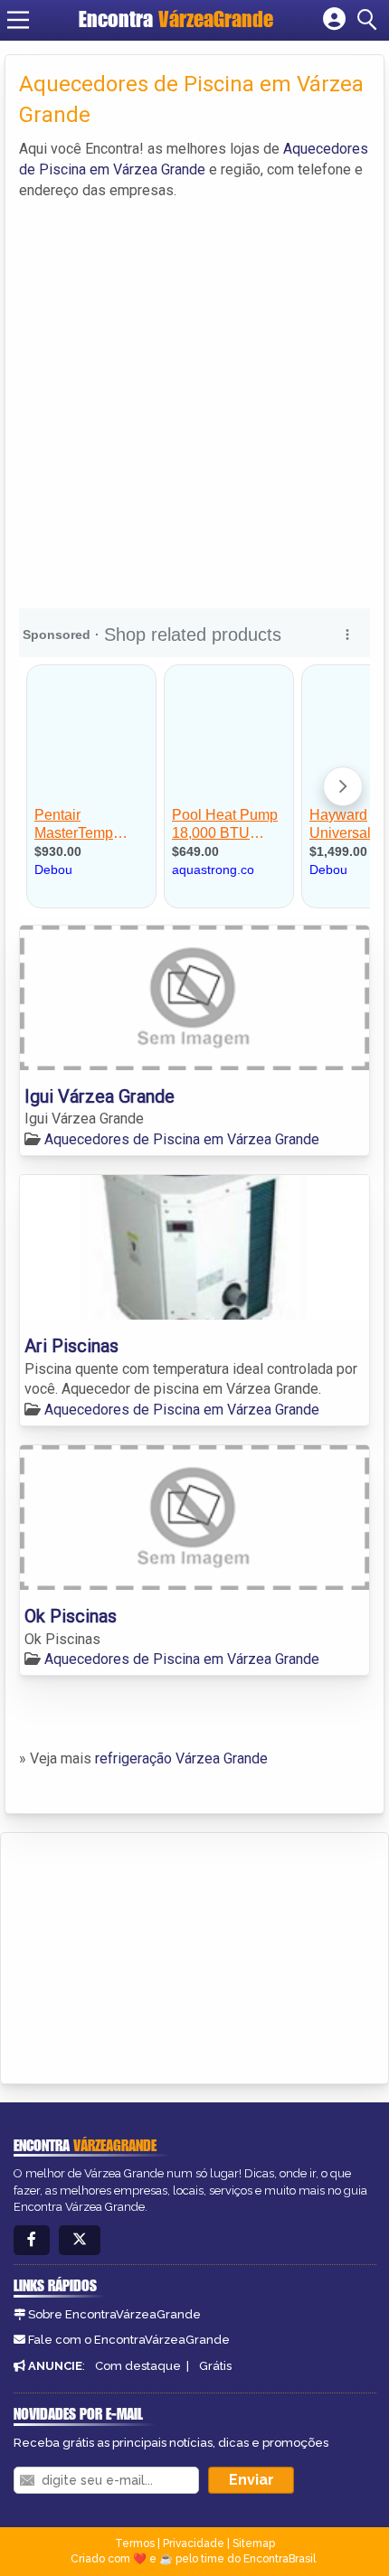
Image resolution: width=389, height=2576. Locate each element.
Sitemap (254, 2543)
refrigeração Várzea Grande (181, 1758)
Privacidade (194, 2543)
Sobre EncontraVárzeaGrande (114, 2314)
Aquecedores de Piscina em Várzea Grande (182, 1139)
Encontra (176, 19)
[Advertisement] (194, 405)
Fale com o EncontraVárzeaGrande (129, 2340)
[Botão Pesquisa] (370, 20)
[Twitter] (80, 2240)
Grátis (215, 2366)
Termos (135, 2543)
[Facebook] (32, 2240)
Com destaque (138, 2366)
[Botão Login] (334, 20)
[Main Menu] (18, 20)
